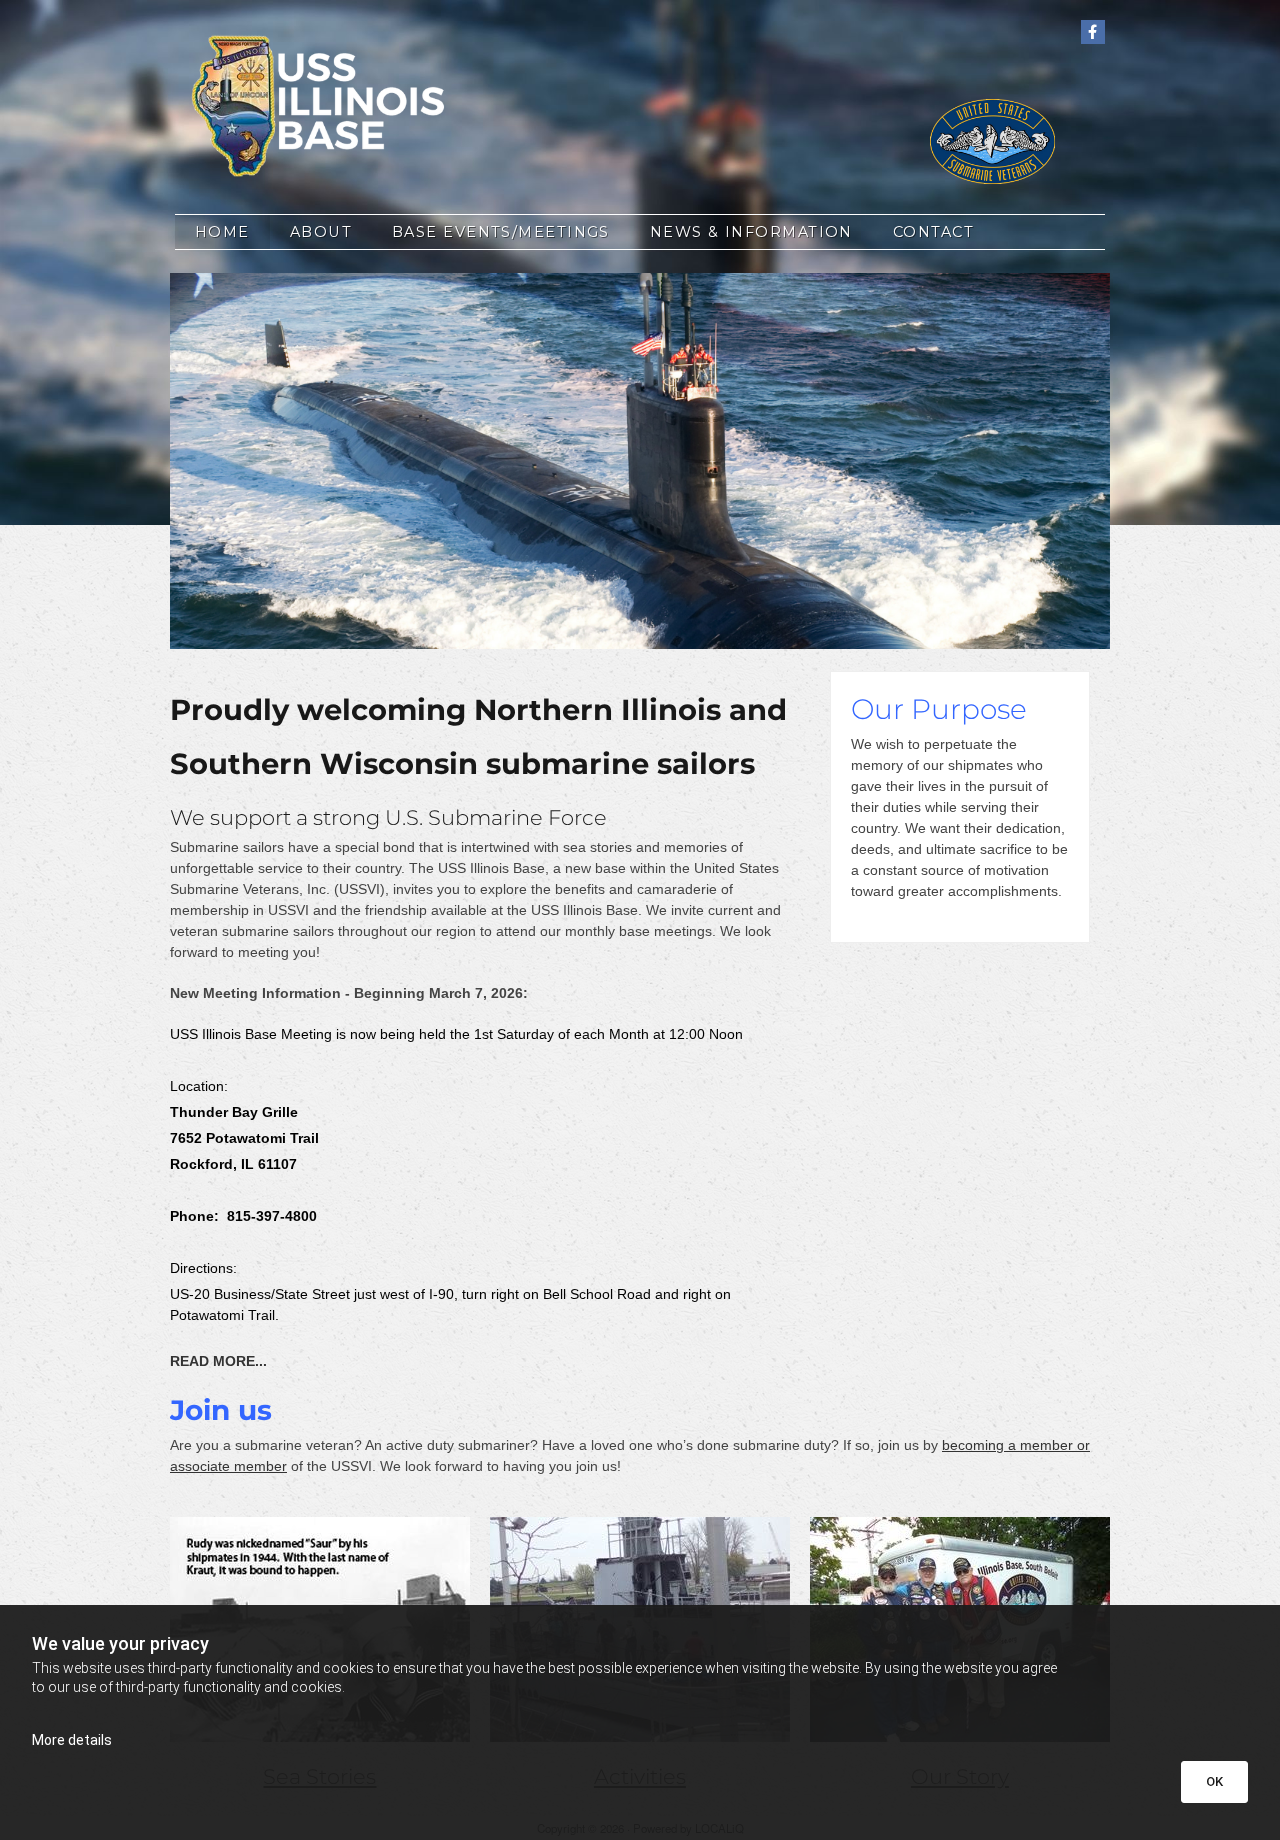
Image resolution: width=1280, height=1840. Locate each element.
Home (222, 232)
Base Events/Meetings (501, 232)
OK (1214, 1781)
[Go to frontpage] (320, 105)
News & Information (751, 232)
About (321, 232)
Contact (933, 232)
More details (72, 1740)
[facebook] (1093, 32)
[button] (218, 1362)
